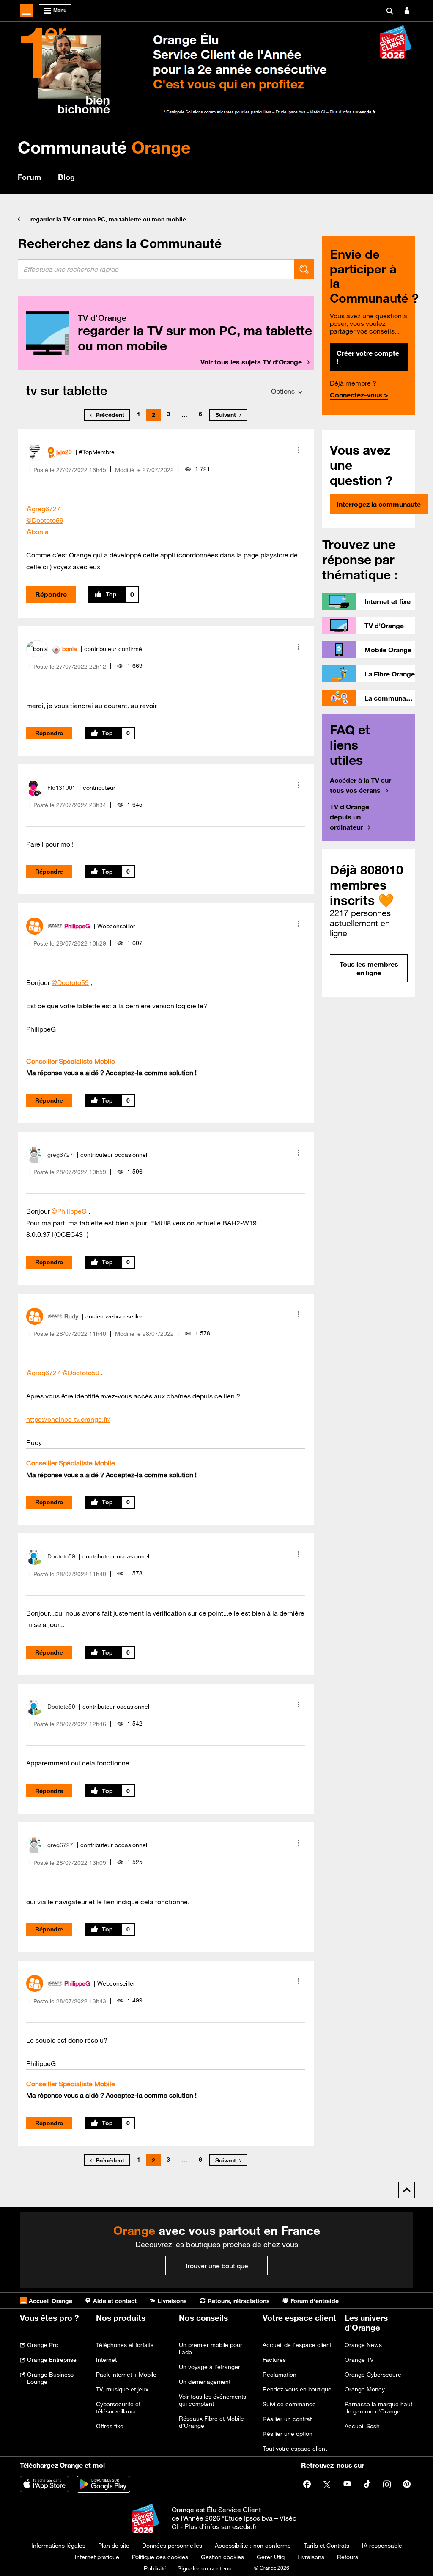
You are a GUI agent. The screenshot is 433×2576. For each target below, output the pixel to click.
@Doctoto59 (45, 520)
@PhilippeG (69, 1211)
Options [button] (283, 391)
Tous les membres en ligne (369, 968)
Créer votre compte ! (368, 357)
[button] (299, 450)
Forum (29, 177)
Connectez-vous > (359, 395)
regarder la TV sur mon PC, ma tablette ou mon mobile (108, 219)
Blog (66, 177)
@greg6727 (43, 509)
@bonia (37, 532)
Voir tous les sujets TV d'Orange (251, 362)
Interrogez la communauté (379, 504)
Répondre (51, 594)
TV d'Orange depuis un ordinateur (349, 817)
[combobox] (156, 269)
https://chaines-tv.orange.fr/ (68, 1419)
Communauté (104, 147)
